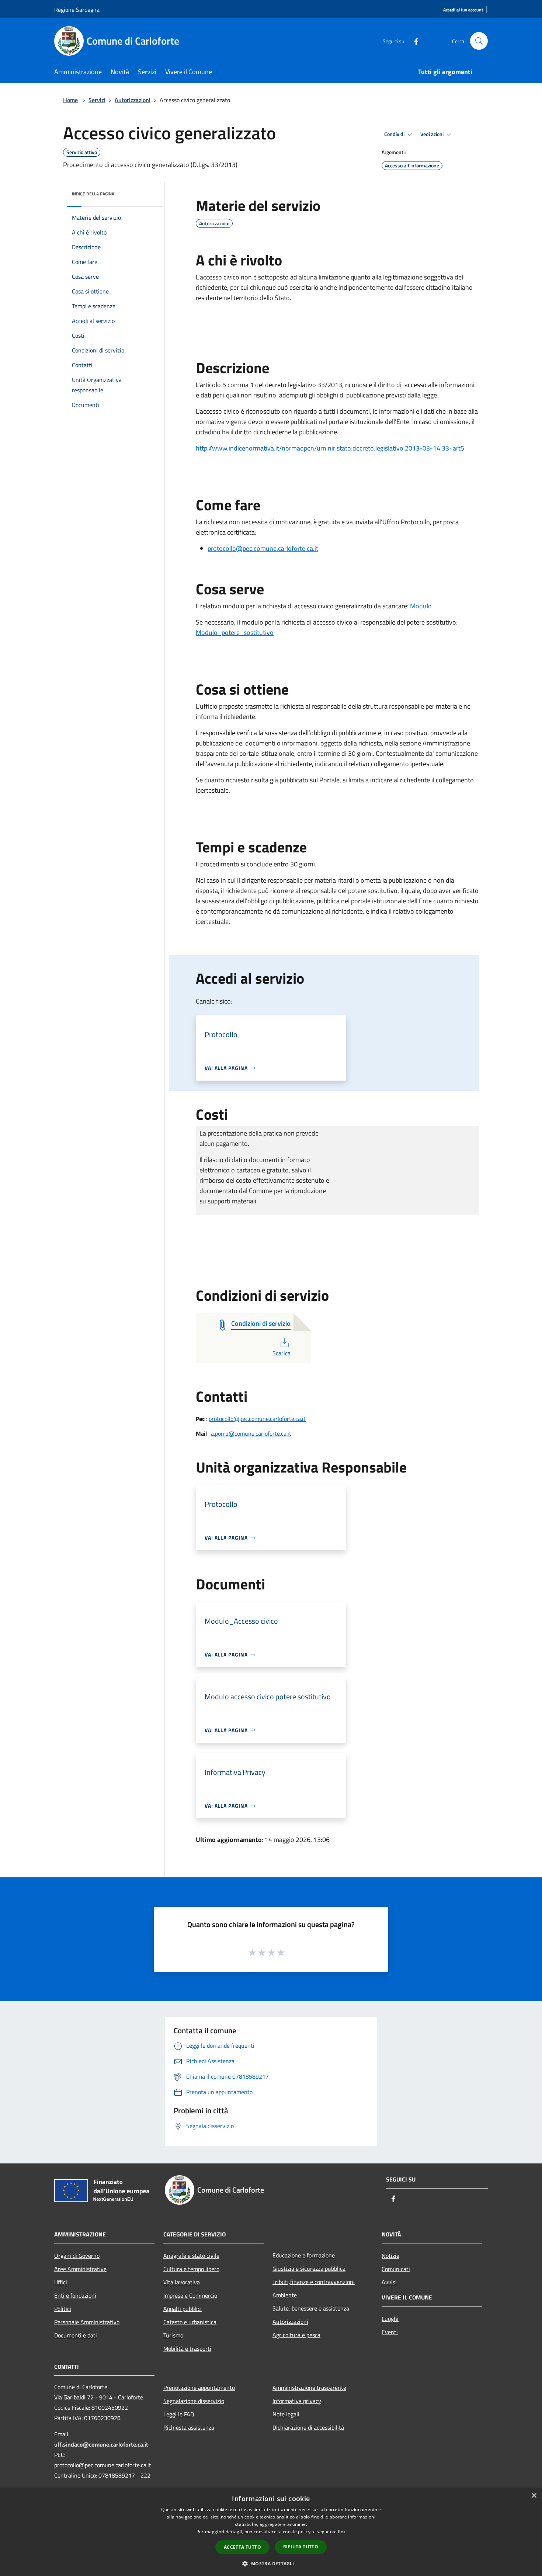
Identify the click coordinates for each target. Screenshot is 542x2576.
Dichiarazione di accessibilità (308, 2427)
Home (70, 100)
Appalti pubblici (183, 2309)
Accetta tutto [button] (242, 2547)
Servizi (97, 100)
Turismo (173, 2335)
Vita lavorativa (182, 2282)
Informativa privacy (297, 2401)
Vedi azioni (432, 134)
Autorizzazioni (133, 100)
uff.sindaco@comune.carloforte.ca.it (101, 2444)
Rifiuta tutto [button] (301, 2547)
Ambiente (285, 2295)
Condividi (395, 134)
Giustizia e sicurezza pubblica (309, 2269)
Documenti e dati (76, 2335)
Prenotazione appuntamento (199, 2388)
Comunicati (396, 2269)
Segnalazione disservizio (194, 2401)
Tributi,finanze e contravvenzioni (314, 2282)
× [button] (534, 2496)
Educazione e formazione (304, 2255)
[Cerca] (479, 41)
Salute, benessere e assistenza (311, 2308)
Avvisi (389, 2282)
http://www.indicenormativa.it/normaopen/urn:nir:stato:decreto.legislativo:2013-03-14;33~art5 (330, 448)
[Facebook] (413, 41)
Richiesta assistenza (189, 2427)
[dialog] (271, 2532)
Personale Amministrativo (87, 2322)
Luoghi (390, 2319)
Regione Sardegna (77, 10)
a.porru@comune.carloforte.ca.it (251, 1433)
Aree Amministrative (80, 2269)
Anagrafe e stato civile (191, 2256)
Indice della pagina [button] (93, 194)
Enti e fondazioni (75, 2295)
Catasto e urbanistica (190, 2322)
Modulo (421, 606)
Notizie (390, 2256)
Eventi (390, 2332)
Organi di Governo (77, 2256)
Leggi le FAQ (179, 2414)
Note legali (286, 2414)
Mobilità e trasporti (187, 2349)
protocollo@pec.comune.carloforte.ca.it (263, 548)
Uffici (61, 2282)
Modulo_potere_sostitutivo (235, 632)
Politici (63, 2309)
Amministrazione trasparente (309, 2388)
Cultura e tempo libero (191, 2269)
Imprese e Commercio (190, 2295)
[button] (271, 2563)
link (342, 2532)
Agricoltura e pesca (296, 2335)
